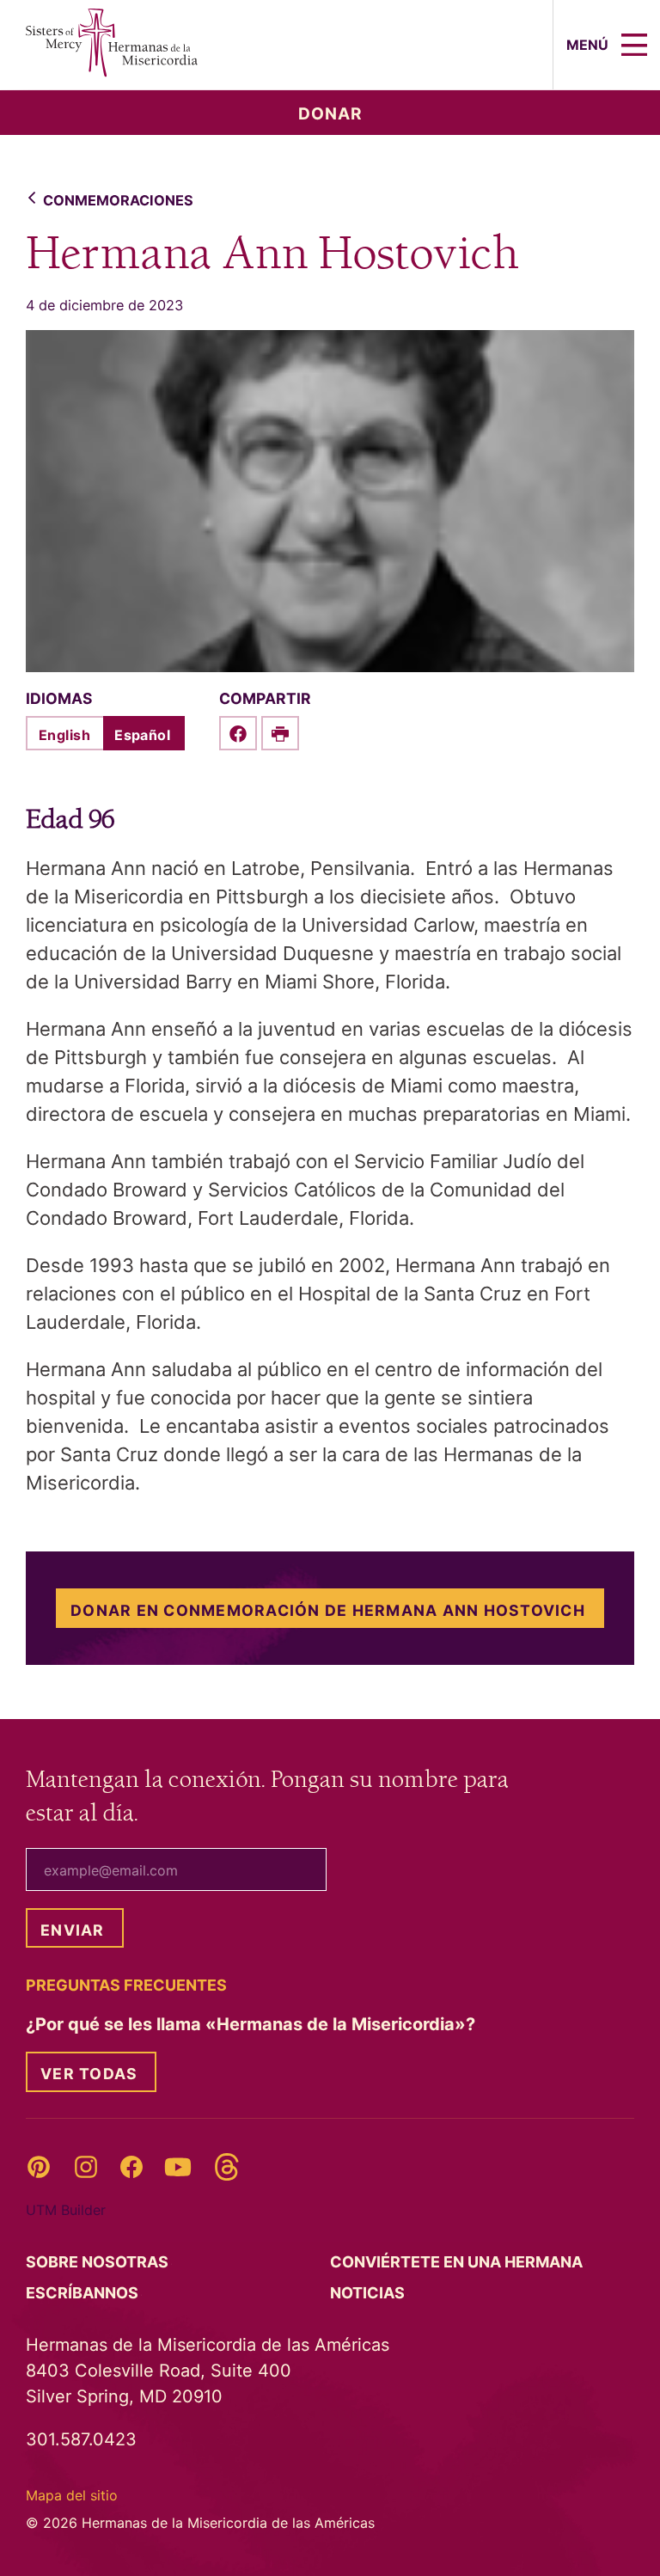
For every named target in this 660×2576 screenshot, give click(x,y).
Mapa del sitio (72, 2495)
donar (330, 114)
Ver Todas (89, 2074)
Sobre (99, 2262)
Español (142, 735)
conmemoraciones (118, 200)
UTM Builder (66, 2210)
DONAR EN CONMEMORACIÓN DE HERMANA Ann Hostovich (328, 1610)
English (64, 735)
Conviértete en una (458, 2262)
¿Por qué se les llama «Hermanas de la (253, 2024)
